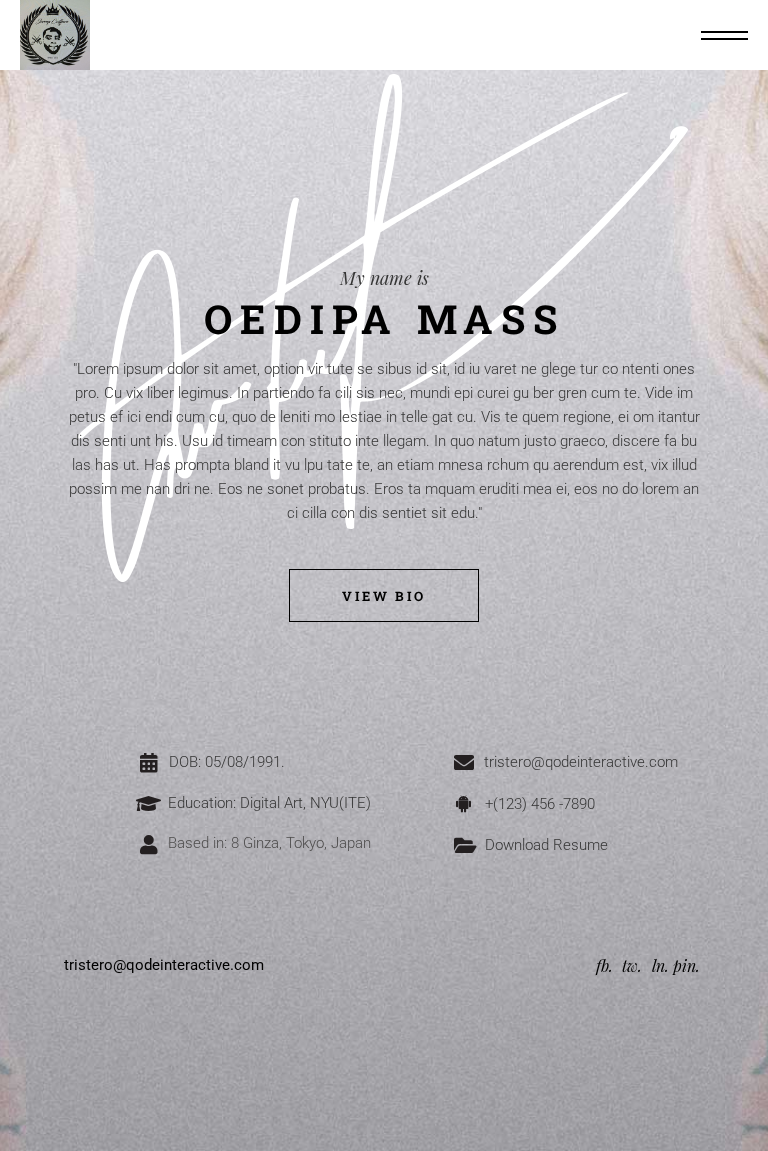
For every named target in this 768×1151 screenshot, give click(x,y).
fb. (604, 965)
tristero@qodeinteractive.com (164, 965)
